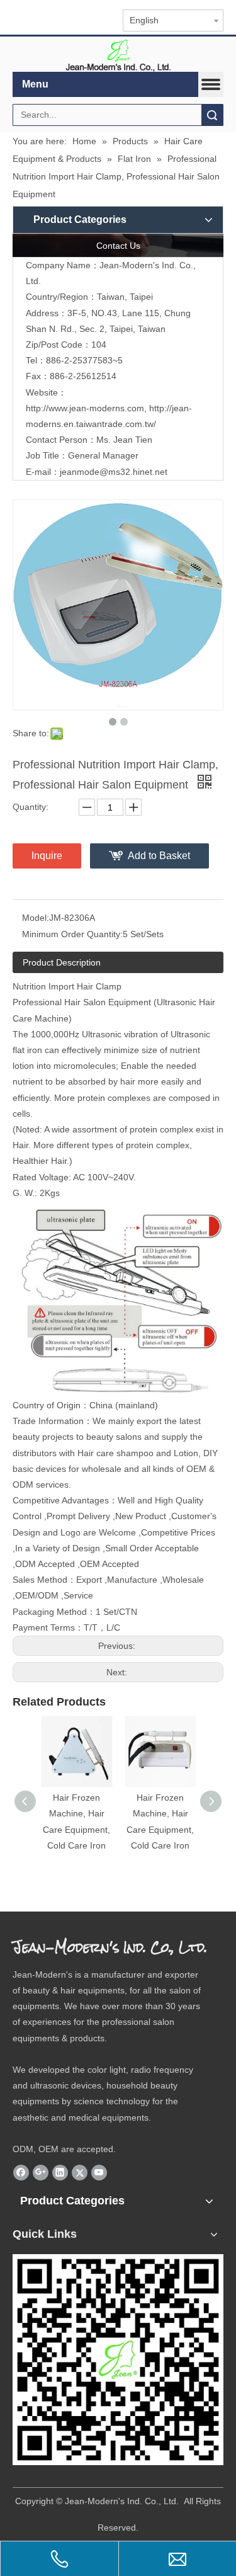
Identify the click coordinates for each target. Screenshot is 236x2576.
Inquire (47, 856)
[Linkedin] (60, 2172)
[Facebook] (21, 2172)
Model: (36, 918)
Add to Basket (159, 856)
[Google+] (41, 2172)
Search (212, 115)
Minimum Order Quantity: (72, 934)
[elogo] (118, 54)
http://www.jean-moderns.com (85, 408)
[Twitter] (80, 2172)
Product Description (62, 962)
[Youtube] (99, 2172)
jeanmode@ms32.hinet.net (114, 472)
